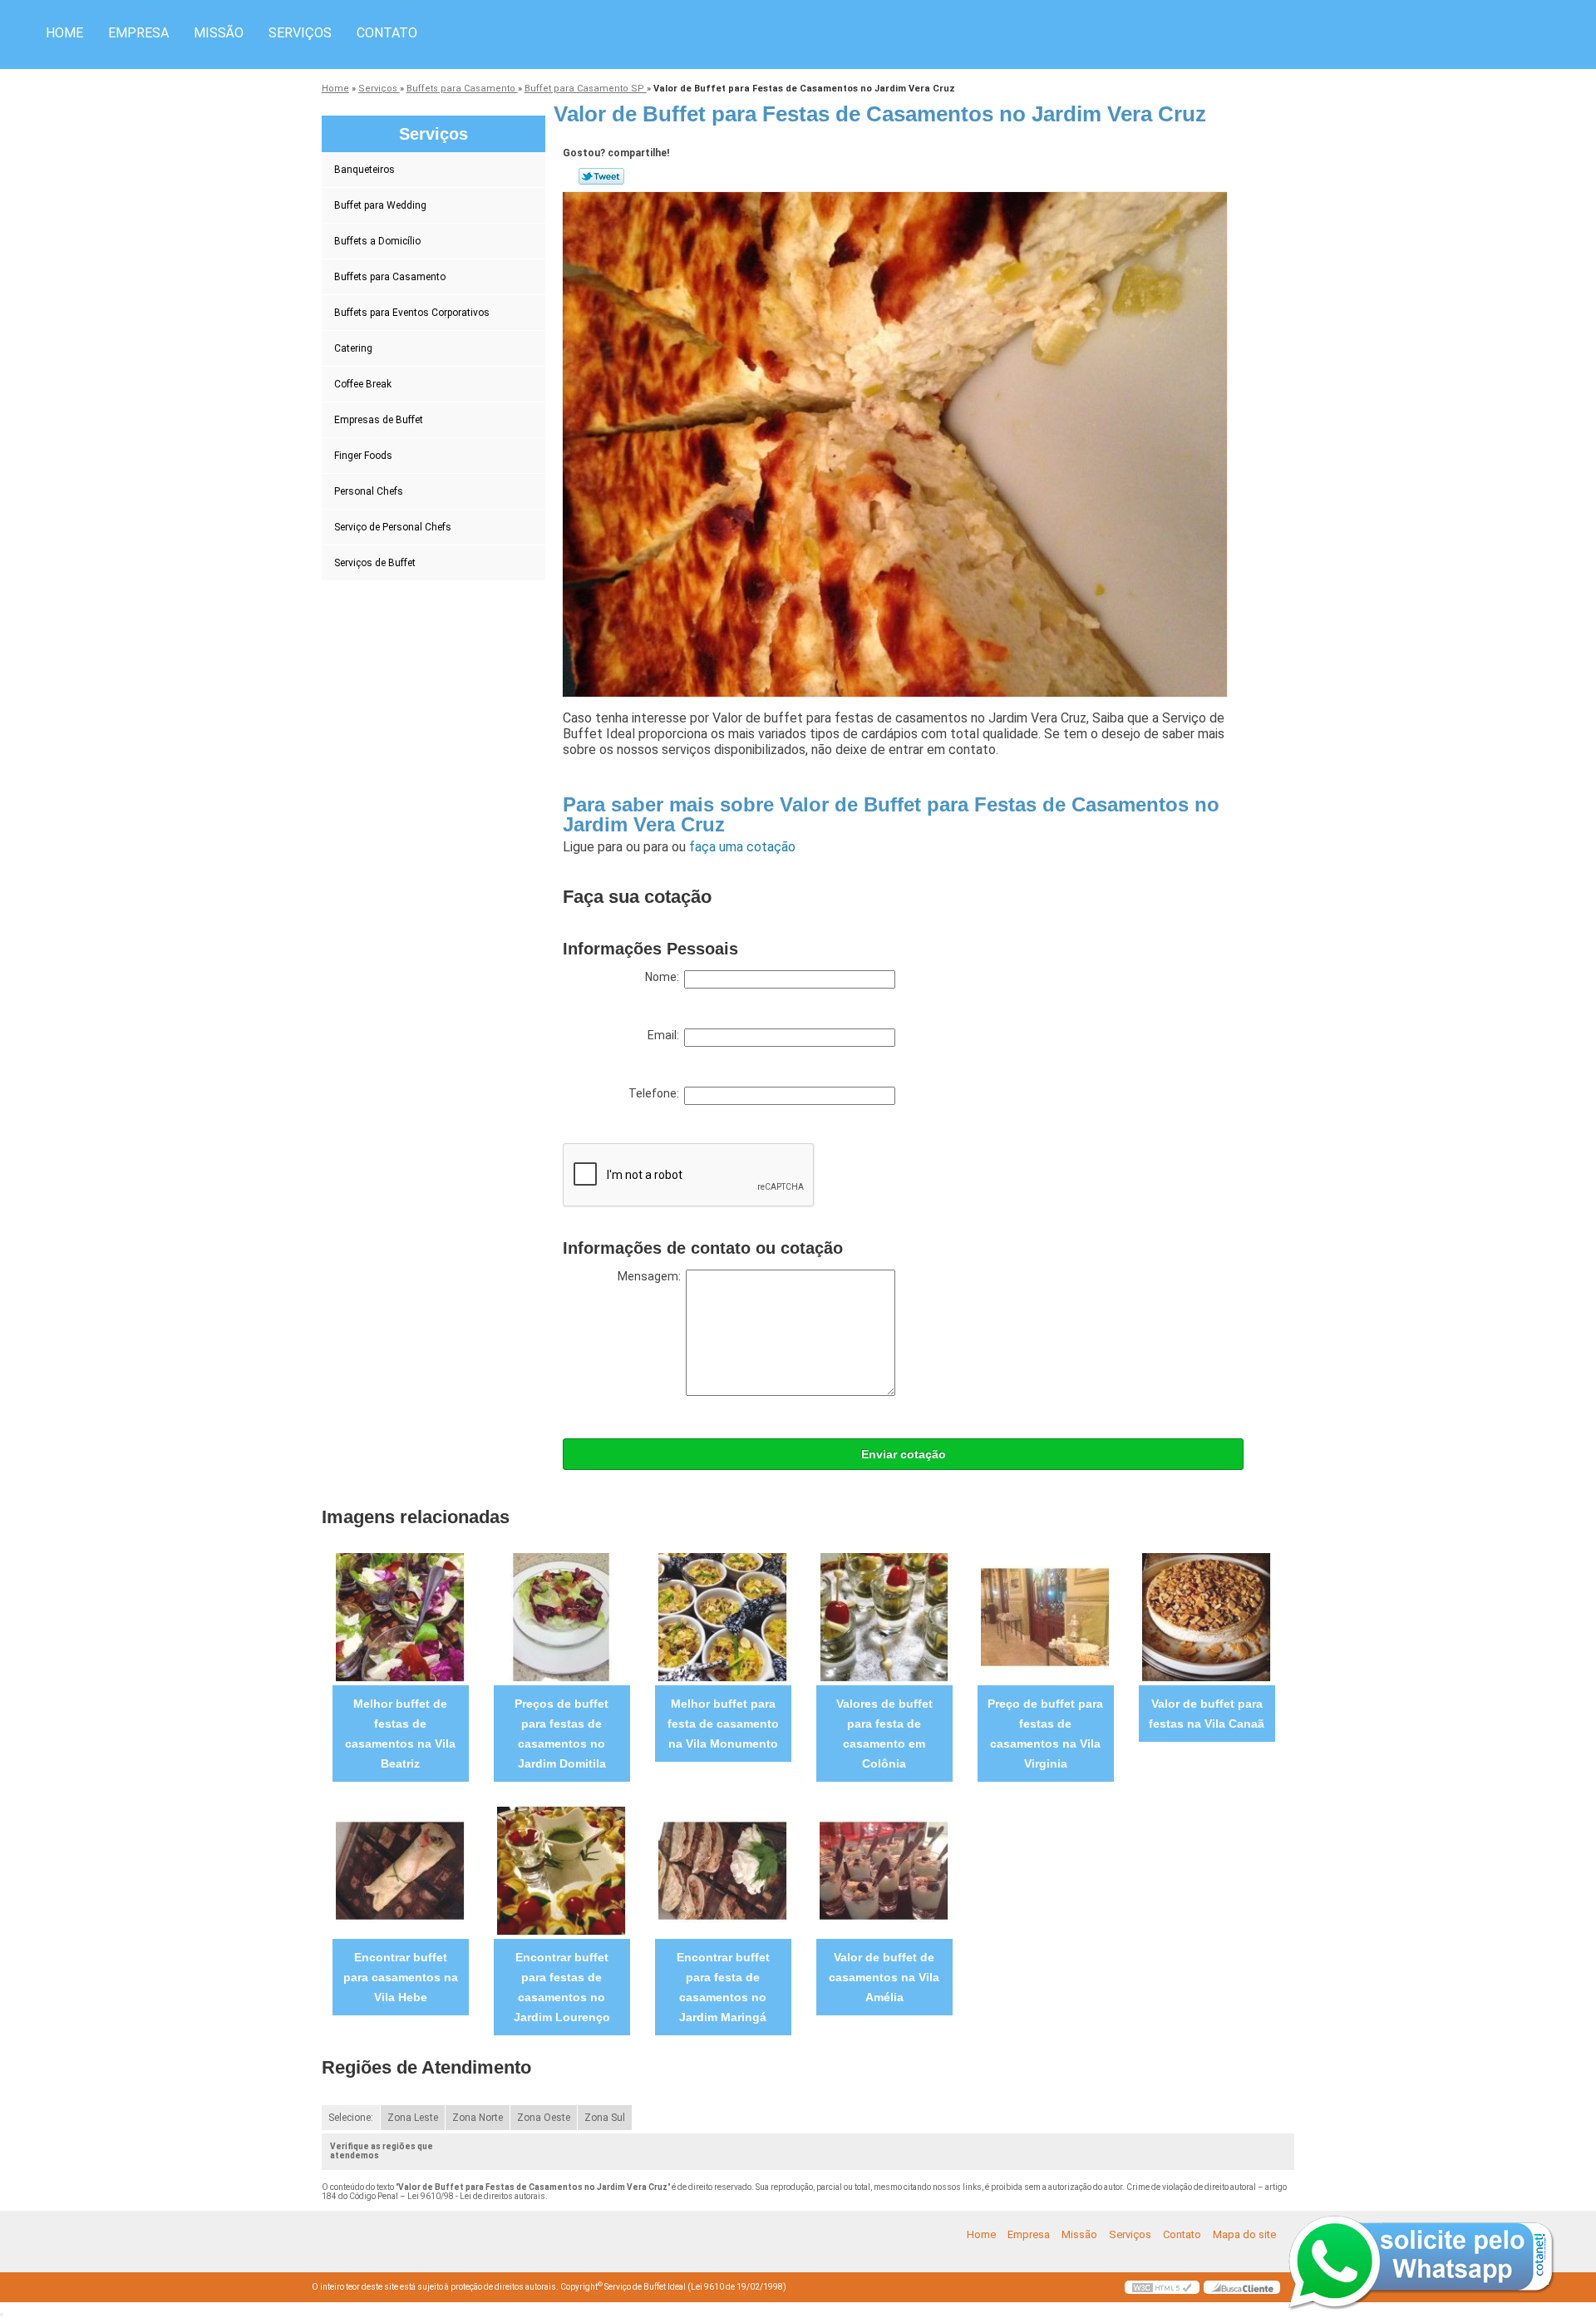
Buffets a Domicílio (377, 241)
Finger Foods (363, 456)
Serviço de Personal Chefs (393, 527)
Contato (387, 33)
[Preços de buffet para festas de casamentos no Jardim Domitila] (562, 1617)
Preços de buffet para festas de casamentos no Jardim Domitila (562, 1734)
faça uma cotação (742, 847)
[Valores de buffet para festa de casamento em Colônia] (884, 1617)
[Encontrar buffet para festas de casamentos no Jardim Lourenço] (562, 1870)
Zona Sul (605, 2118)
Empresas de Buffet (379, 420)
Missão (219, 33)
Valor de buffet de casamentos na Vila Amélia (884, 1977)
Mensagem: (652, 1276)
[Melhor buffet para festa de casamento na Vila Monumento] (723, 1617)
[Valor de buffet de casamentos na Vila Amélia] (884, 1870)
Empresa (138, 33)
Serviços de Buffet (375, 563)
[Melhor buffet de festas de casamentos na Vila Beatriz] (400, 1617)
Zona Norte (478, 2118)
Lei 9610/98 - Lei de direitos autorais (476, 2196)
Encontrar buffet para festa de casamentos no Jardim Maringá (723, 1987)
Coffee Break (363, 384)
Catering (353, 348)
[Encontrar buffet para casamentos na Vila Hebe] (400, 1870)
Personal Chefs (369, 491)
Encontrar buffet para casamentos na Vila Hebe (401, 1977)
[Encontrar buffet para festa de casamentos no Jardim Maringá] (723, 1870)
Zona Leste (413, 2118)
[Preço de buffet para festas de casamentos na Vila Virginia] (1045, 1617)
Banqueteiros (365, 170)
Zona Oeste (544, 2118)
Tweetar (601, 176)
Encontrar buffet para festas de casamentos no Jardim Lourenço (562, 1987)
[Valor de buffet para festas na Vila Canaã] (1207, 1617)
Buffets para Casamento (390, 277)
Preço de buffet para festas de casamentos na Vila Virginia (1045, 1734)
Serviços (300, 33)
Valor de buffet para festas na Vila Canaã (1207, 1714)
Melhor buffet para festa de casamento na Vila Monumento (723, 1724)
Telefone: (656, 1093)
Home (64, 33)
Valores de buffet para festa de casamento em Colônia (884, 1734)
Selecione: (351, 2118)
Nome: (665, 977)
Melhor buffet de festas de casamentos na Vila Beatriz (400, 1734)
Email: (666, 1035)
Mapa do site (1244, 2234)
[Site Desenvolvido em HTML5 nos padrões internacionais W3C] (1162, 2287)
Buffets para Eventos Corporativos (412, 313)
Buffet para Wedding (380, 205)
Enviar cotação (904, 1454)
